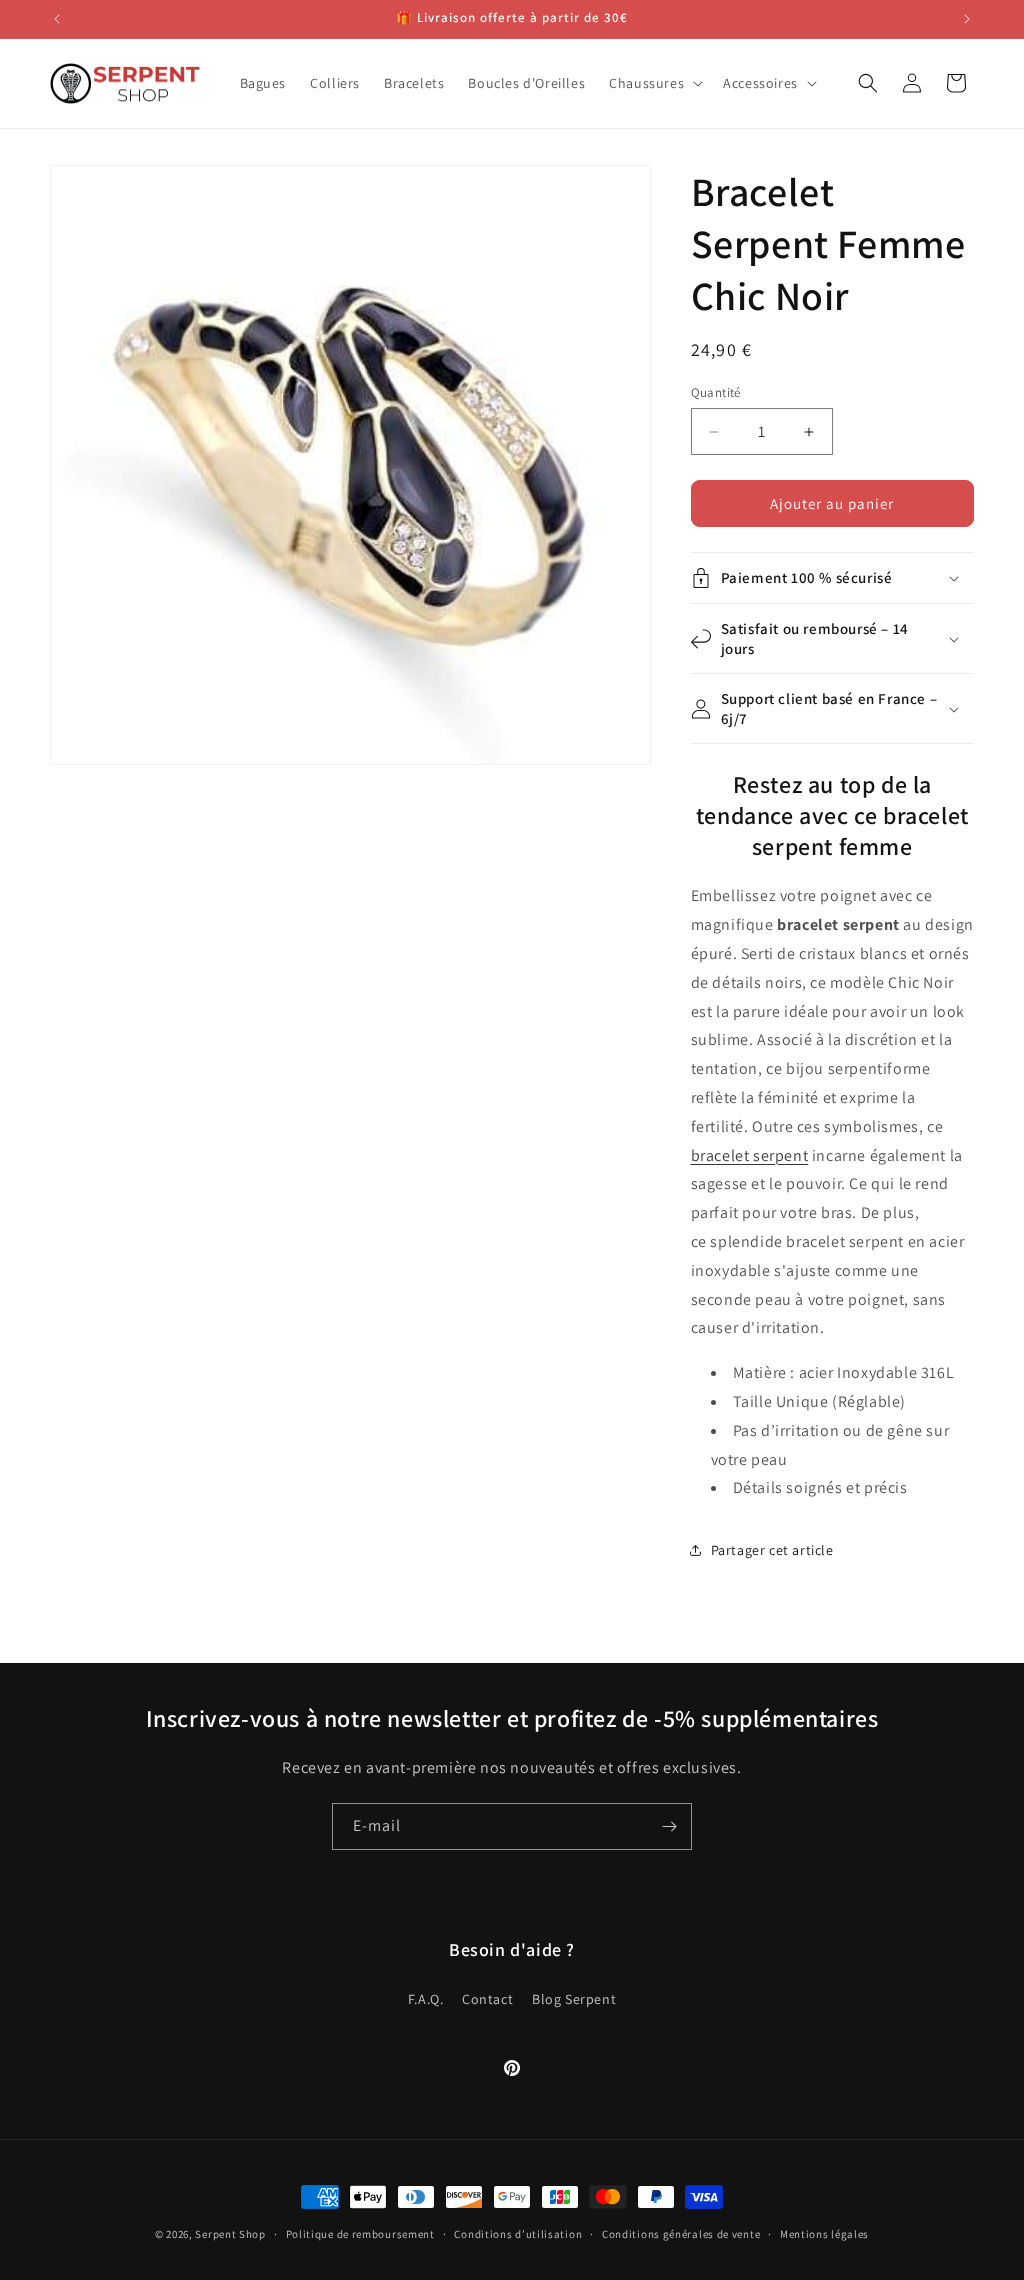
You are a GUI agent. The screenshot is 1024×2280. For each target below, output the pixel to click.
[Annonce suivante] (967, 19)
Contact (487, 1999)
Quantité (716, 392)
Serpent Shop (230, 2234)
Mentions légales (824, 2234)
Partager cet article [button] (772, 1550)
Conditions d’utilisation (518, 2234)
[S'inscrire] (669, 1826)
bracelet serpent (750, 1155)
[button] (654, 83)
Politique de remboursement (360, 2234)
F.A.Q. (426, 1999)
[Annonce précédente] (57, 19)
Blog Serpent (574, 1999)
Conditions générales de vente (681, 2234)
